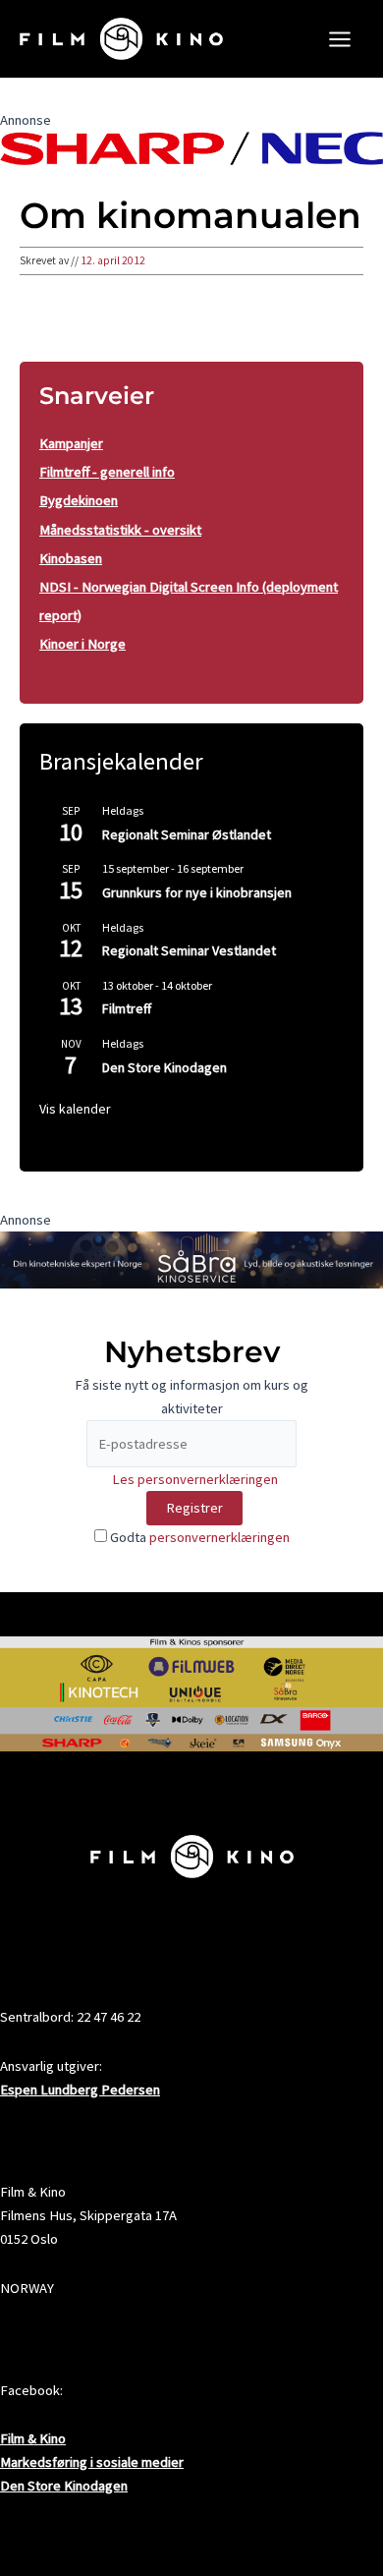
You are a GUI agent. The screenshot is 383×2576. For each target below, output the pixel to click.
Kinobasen (71, 558)
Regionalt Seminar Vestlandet (189, 950)
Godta (198, 1537)
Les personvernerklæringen (195, 1479)
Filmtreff (127, 1008)
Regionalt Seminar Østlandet (187, 834)
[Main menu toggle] (340, 39)
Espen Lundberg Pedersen (80, 2089)
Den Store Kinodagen (164, 1067)
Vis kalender (75, 1109)
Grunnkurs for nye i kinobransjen (197, 892)
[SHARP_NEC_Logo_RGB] (191, 146)
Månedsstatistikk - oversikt (120, 530)
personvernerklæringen (219, 1537)
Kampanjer (71, 443)
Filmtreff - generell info (107, 472)
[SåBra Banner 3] (191, 1258)
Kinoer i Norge (82, 644)
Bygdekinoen (79, 500)
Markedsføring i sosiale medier (92, 2462)
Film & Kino (33, 2438)
